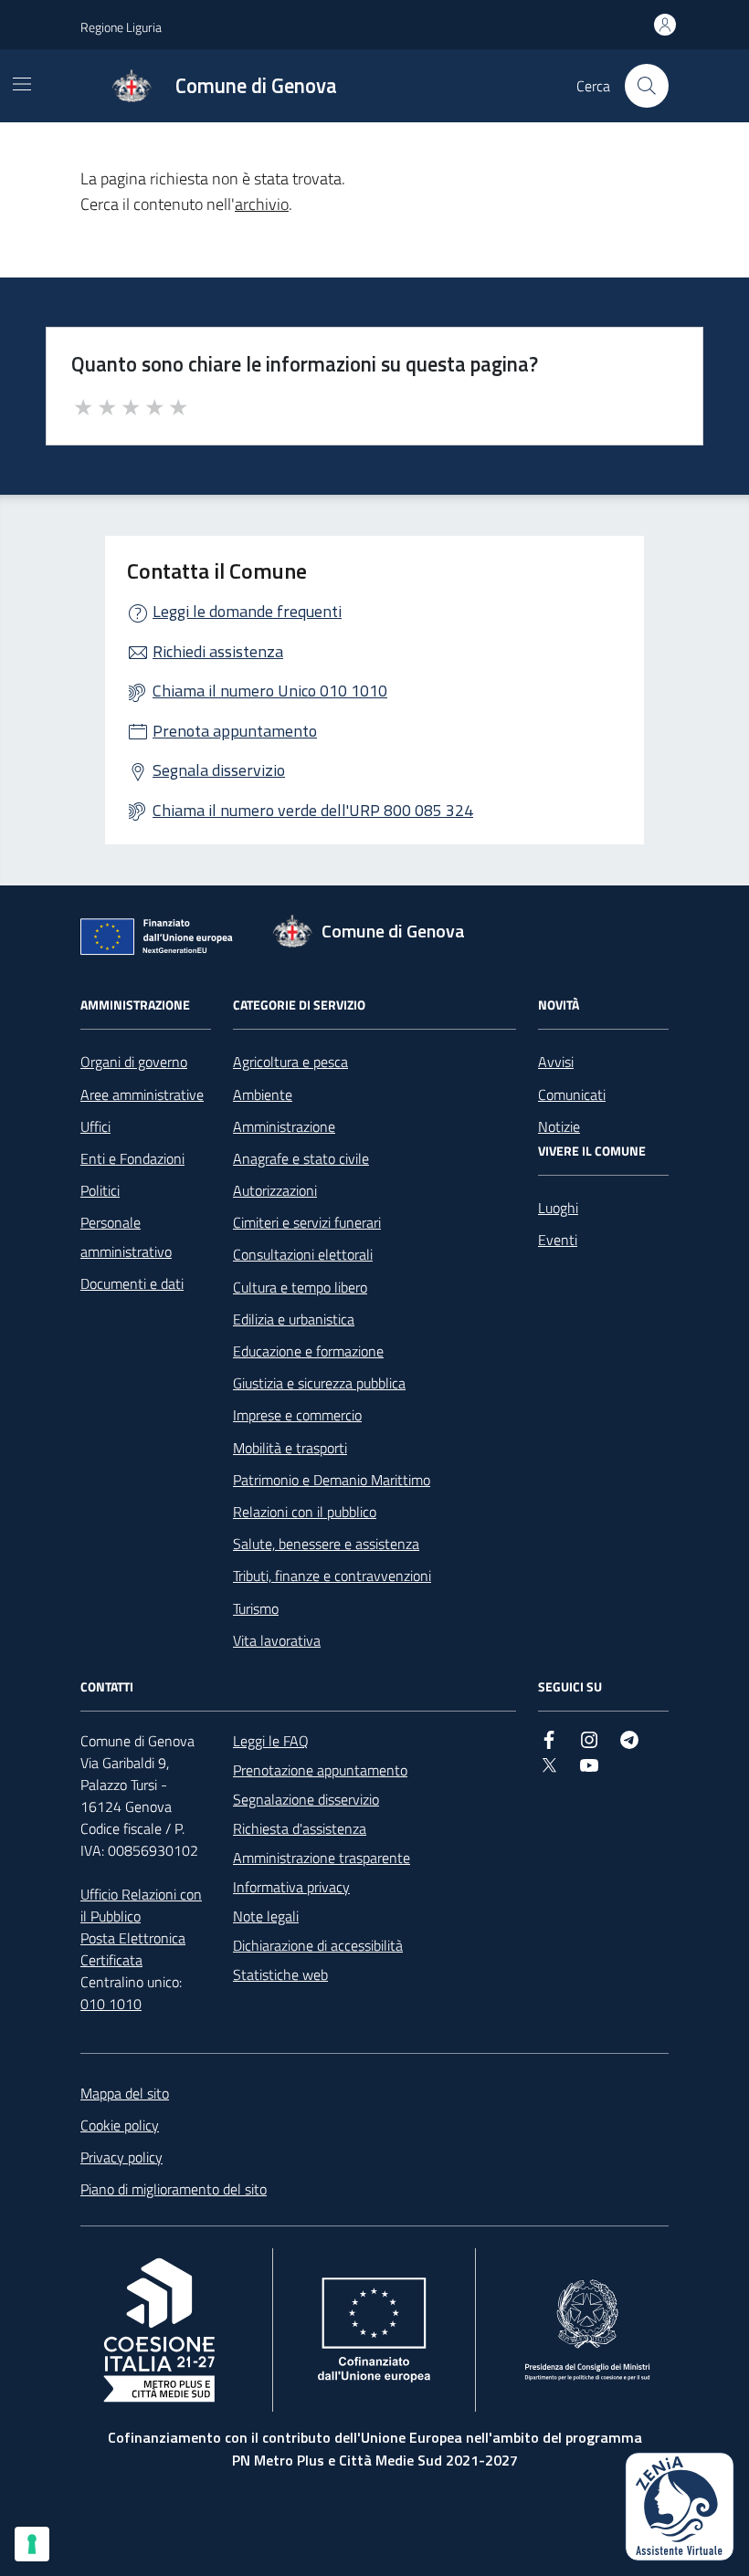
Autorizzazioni (275, 1190)
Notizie (559, 1126)
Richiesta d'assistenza (300, 1828)
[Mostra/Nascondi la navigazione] (22, 84)
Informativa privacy (291, 1887)
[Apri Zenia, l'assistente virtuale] (680, 2507)
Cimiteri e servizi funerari (307, 1222)
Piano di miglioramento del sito (174, 2189)
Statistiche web (280, 1974)
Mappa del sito (125, 2093)
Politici (100, 1190)
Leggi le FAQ (271, 1741)
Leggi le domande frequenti (247, 611)
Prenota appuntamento (235, 731)
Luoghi (558, 1208)
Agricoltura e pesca (290, 1062)
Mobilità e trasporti (290, 1448)
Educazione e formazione (308, 1351)
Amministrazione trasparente (322, 1858)
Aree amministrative (142, 1094)
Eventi (558, 1240)
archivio (262, 204)
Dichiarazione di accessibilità (318, 1945)
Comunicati (572, 1094)
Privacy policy (121, 2157)
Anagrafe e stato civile (301, 1158)
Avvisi (556, 1062)
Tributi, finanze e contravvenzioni (332, 1576)
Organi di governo (134, 1062)
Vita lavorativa (277, 1640)
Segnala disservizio (219, 770)
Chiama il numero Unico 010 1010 (270, 691)
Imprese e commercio (297, 1415)
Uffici (95, 1126)
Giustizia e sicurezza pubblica (319, 1383)
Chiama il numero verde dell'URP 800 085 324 (313, 810)
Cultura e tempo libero (300, 1287)
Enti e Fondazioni (132, 1158)
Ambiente (263, 1094)
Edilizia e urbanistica (294, 1319)
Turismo (256, 1608)
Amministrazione (284, 1126)
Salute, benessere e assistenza (326, 1544)
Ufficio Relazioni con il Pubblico (141, 1905)
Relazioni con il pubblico (305, 1512)
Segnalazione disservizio (306, 1799)
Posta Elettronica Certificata (133, 1949)
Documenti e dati (132, 1283)
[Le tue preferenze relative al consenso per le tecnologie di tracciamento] (32, 2544)
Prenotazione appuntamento (320, 1770)
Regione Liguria (121, 27)
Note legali (266, 1916)
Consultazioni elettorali (303, 1254)
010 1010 (111, 2004)
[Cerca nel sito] (647, 86)
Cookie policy (120, 2125)
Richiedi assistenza (218, 651)
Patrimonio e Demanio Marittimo (332, 1480)
